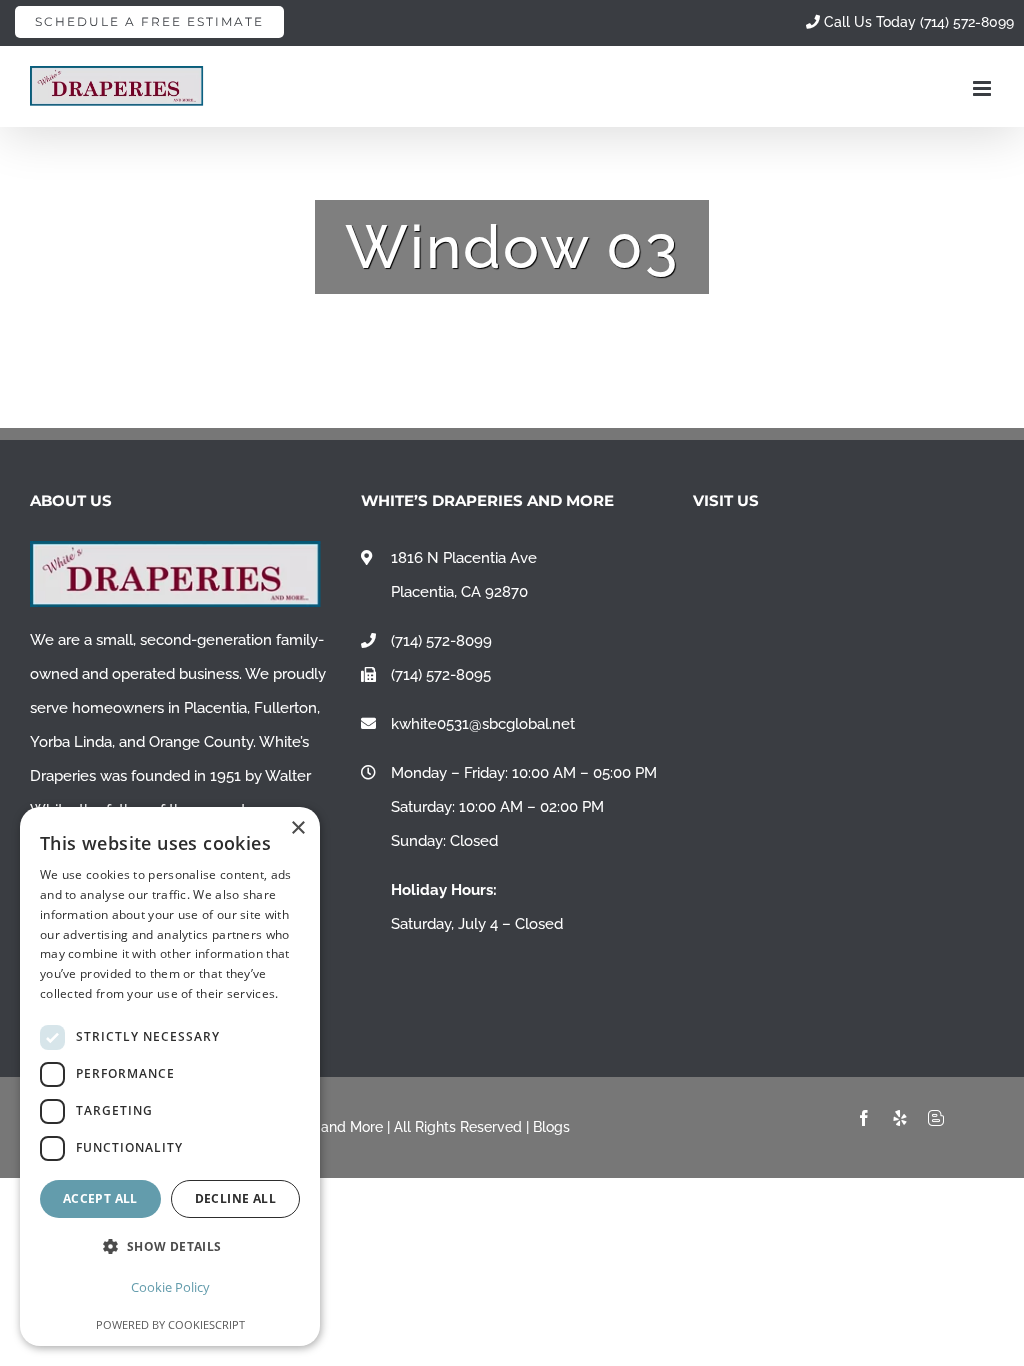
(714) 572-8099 (441, 641)
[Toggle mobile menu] (983, 88)
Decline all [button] (235, 1198)
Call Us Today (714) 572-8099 (917, 22)
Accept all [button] (100, 1198)
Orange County (201, 742)
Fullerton (285, 708)
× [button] (297, 828)
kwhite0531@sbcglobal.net (483, 724)
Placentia (215, 708)
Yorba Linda (71, 742)
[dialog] (170, 1076)
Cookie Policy (170, 1287)
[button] (170, 1246)
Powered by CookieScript (170, 1324)
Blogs (551, 1127)
